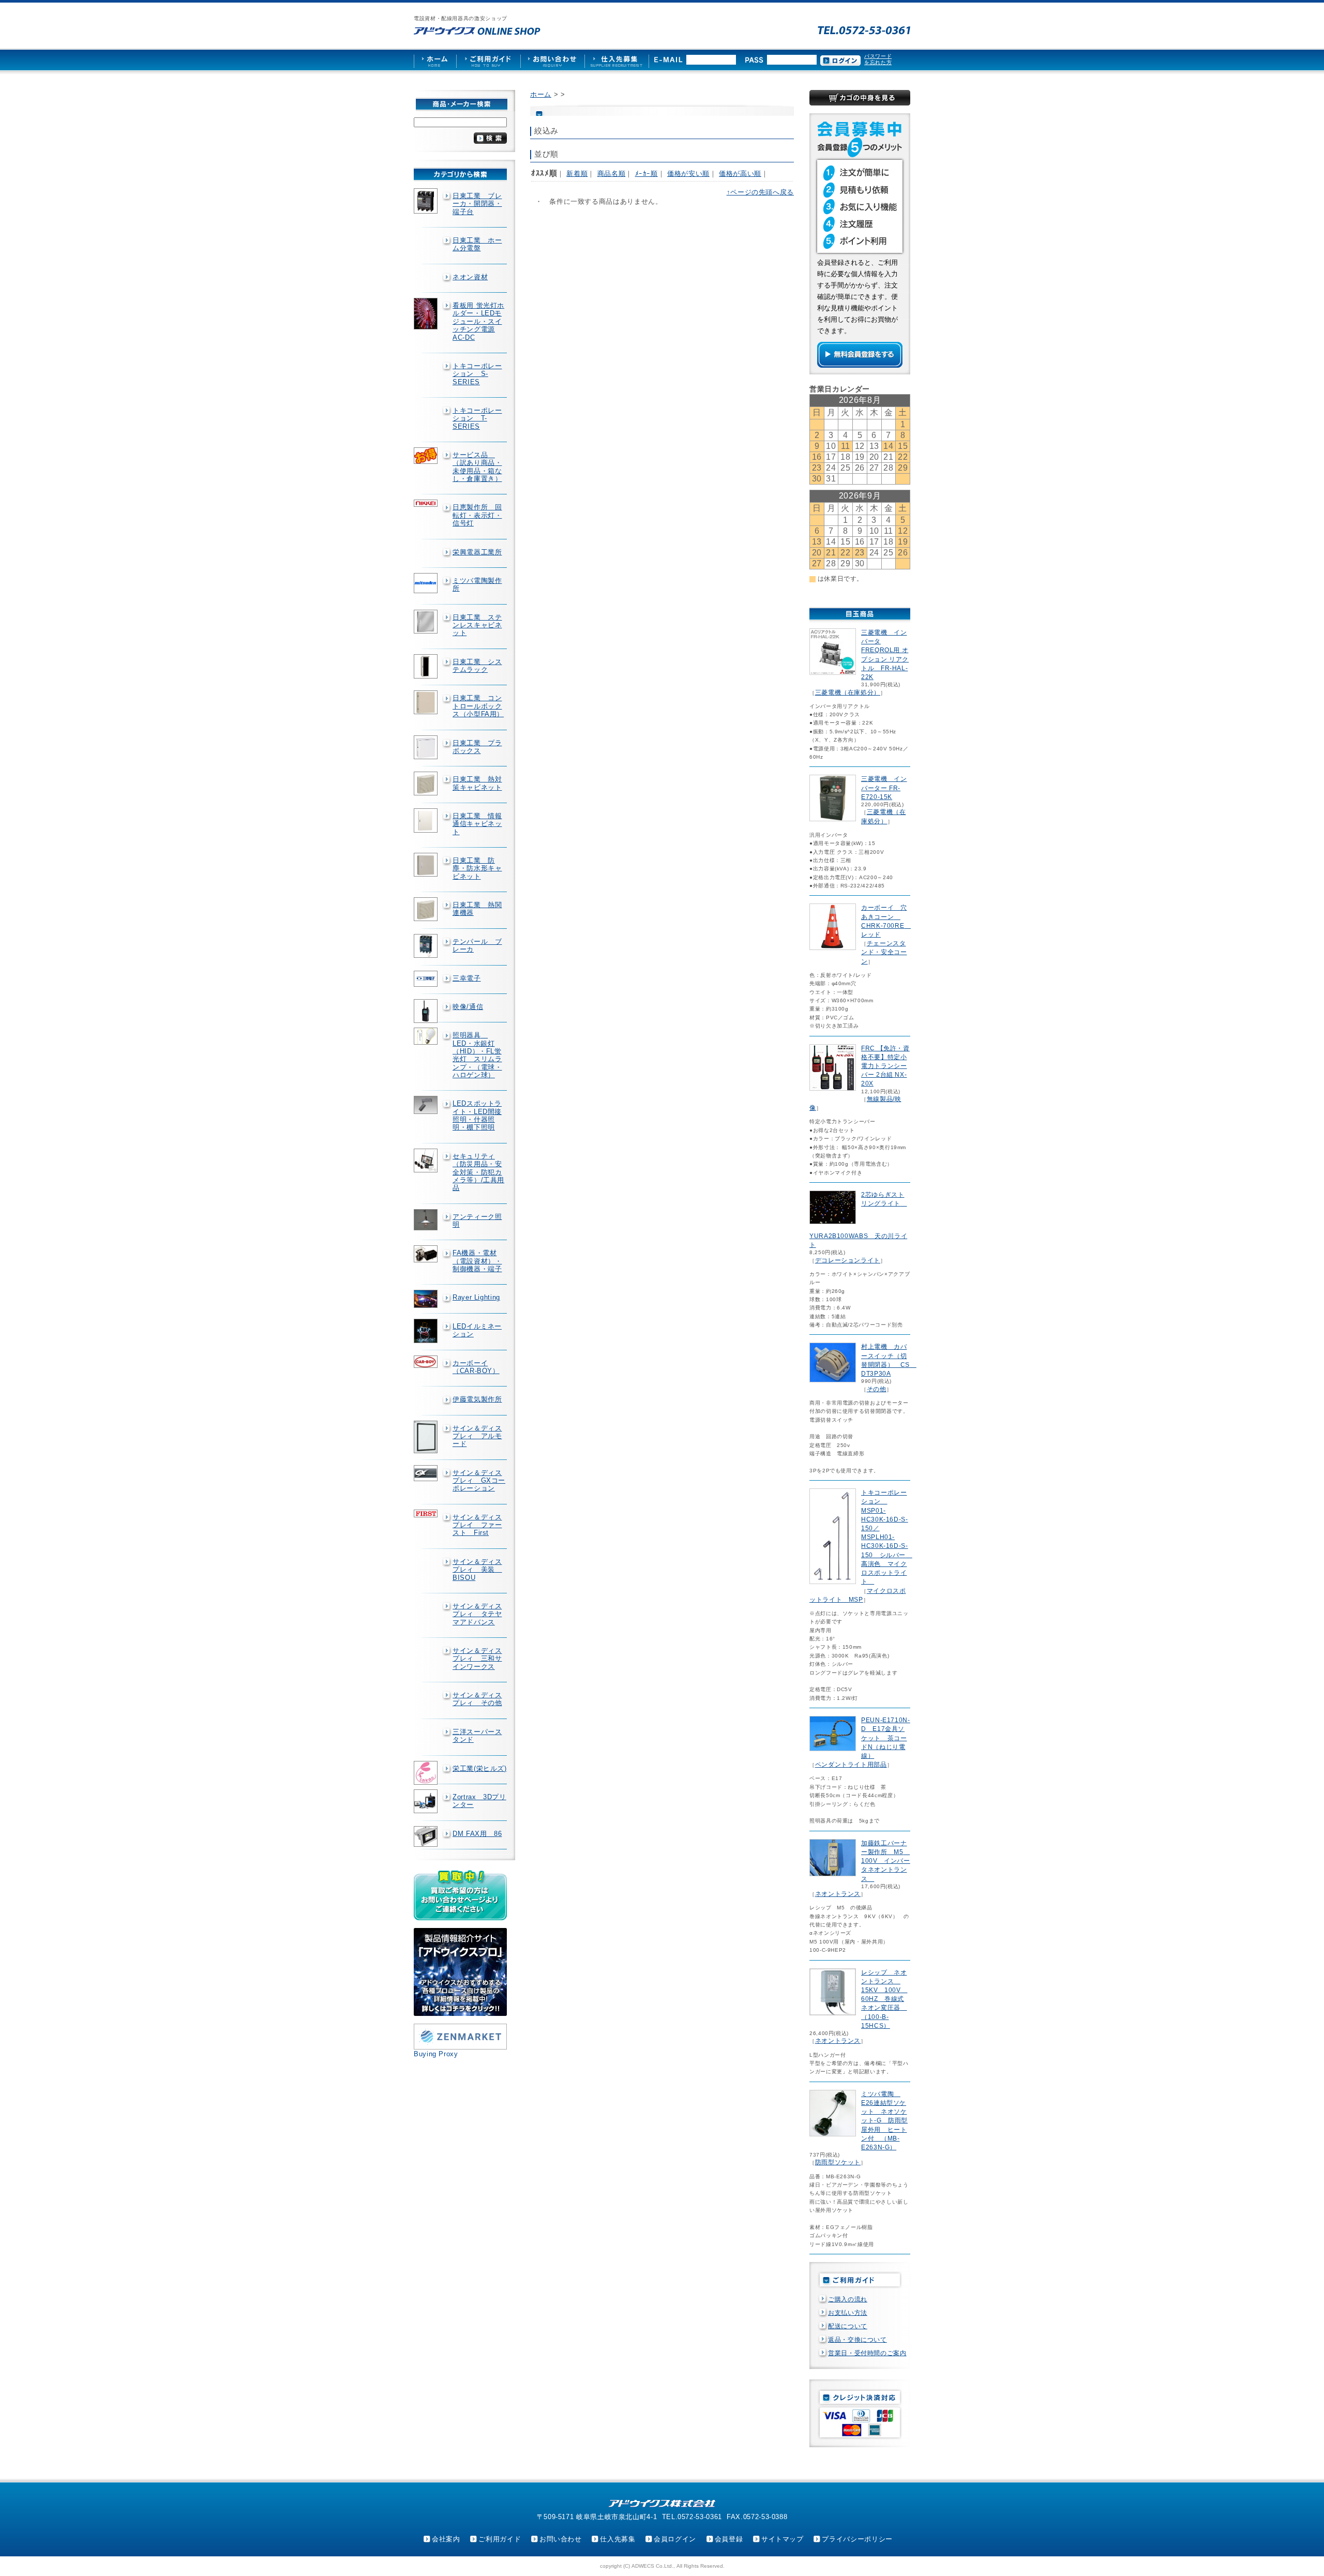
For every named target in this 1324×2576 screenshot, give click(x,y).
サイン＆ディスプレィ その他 (477, 1699)
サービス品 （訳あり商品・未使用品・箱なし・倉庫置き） (477, 467)
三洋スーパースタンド (477, 1736)
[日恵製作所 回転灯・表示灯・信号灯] (427, 503)
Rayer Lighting (476, 1297)
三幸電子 (467, 978)
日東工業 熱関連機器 (477, 909)
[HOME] (435, 60)
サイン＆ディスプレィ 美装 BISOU (477, 1570)
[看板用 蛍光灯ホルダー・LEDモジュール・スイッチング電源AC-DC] (427, 314)
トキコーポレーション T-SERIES (477, 418)
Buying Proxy (436, 2054)
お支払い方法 (848, 2313)
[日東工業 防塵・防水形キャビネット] (427, 865)
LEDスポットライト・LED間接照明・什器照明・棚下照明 (477, 1115)
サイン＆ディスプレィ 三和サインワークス (477, 1659)
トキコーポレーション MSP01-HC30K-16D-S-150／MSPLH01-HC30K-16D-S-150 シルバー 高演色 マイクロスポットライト (887, 1537)
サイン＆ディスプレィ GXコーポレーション (479, 1481)
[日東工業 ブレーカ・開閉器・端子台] (427, 201)
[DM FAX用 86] (427, 1837)
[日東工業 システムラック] (427, 667)
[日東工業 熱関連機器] (427, 909)
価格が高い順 (740, 174)
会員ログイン (675, 2539)
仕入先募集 (618, 2539)
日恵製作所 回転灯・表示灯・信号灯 (477, 515)
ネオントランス (838, 1894)
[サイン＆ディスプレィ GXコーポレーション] (427, 1473)
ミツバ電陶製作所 (477, 584)
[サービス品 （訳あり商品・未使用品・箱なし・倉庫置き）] (427, 456)
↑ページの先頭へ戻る (760, 192)
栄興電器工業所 (477, 552)
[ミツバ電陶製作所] (427, 583)
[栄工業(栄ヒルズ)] (427, 1773)
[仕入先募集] (617, 60)
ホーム (541, 94)
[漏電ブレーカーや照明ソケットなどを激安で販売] (477, 31)
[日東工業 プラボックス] (427, 747)
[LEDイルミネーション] (427, 1331)
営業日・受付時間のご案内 (867, 2353)
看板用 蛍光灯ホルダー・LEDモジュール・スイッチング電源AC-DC (478, 321)
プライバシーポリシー (857, 2539)
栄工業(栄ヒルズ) (480, 1768)
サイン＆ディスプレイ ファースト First (477, 1525)
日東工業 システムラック (477, 666)
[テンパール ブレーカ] (427, 946)
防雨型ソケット (838, 2162)
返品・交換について (857, 2340)
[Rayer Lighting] (427, 1299)
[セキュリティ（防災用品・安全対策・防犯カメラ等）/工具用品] (427, 1161)
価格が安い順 (688, 174)
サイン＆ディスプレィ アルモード (477, 1436)
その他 (877, 1389)
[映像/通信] (427, 1011)
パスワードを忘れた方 (878, 59)
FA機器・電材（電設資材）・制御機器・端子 (477, 1261)
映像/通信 (468, 1007)
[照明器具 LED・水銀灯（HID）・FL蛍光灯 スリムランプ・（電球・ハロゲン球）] (427, 1036)
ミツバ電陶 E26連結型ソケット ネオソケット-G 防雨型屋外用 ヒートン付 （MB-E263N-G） (884, 2121)
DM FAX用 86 (477, 1834)
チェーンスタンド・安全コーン (884, 952)
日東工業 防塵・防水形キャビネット (477, 868)
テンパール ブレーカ (477, 945)
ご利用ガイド (500, 2539)
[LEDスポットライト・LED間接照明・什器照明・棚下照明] (427, 1105)
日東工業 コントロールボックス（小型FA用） (478, 706)
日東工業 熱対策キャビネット (477, 783)
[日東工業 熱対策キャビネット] (427, 784)
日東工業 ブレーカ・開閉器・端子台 (477, 204)
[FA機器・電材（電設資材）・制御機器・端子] (427, 1254)
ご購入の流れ (848, 2299)
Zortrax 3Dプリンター (479, 1801)
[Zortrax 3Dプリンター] (427, 1801)
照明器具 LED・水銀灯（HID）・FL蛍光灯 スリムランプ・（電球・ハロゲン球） (477, 1055)
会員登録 (729, 2539)
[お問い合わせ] (552, 60)
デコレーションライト (848, 1260)
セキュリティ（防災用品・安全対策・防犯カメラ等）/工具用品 (478, 1172)
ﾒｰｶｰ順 (646, 174)
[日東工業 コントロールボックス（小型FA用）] (427, 702)
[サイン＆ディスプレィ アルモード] (427, 1437)
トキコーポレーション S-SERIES (477, 374)
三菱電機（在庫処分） (848, 692)
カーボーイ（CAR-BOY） (476, 1367)
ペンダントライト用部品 (851, 1765)
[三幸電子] (427, 979)
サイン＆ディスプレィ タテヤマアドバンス (477, 1614)
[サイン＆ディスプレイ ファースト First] (427, 1513)
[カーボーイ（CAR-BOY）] (427, 1362)
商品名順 (612, 174)
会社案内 (446, 2539)
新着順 (577, 174)
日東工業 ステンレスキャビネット (477, 625)
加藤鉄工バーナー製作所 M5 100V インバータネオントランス (886, 1861)
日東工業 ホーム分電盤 (477, 244)
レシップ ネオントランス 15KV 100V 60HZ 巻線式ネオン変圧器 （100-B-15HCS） (884, 1999)
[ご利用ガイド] (488, 60)
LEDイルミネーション (477, 1330)
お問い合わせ (561, 2539)
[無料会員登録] (860, 365)
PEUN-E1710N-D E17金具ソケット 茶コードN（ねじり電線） (886, 1738)
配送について (848, 2326)
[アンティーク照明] (427, 1220)
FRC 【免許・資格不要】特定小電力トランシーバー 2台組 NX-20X (885, 1066)
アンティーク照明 (477, 1221)
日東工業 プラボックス (477, 747)
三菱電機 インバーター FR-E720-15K (884, 788)
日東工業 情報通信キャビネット (477, 824)
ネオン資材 (470, 277)
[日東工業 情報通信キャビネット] (427, 820)
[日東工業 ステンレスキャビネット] (427, 622)
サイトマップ (783, 2539)
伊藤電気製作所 (477, 1399)
